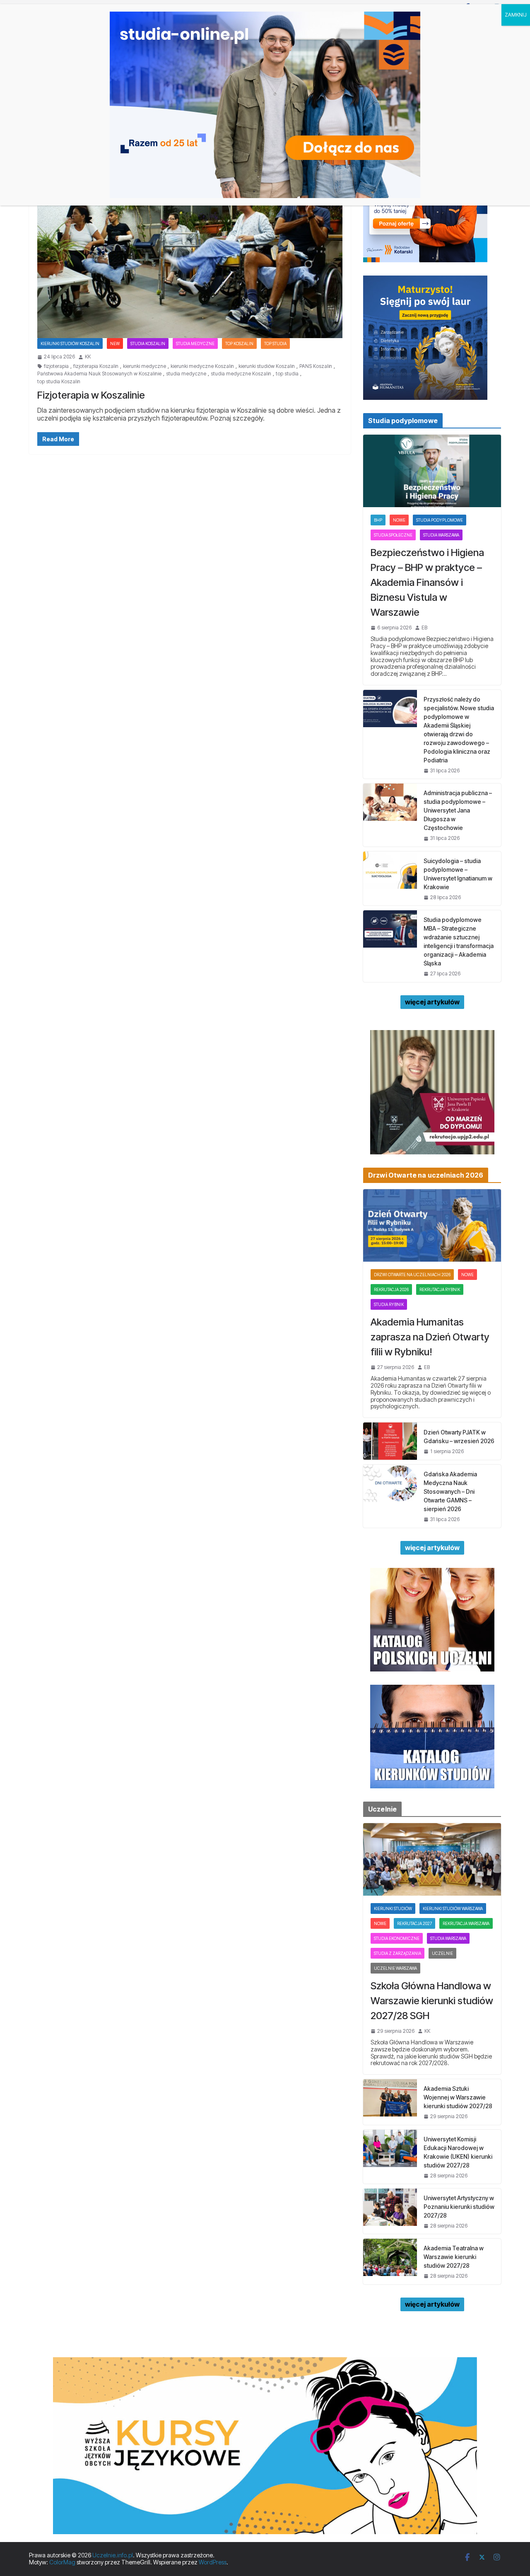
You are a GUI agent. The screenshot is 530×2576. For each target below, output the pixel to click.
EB (424, 628)
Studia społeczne (393, 535)
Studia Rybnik (389, 1304)
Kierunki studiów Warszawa (453, 1908)
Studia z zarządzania (397, 1953)
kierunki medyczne (145, 366)
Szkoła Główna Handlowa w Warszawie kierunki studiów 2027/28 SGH (432, 2001)
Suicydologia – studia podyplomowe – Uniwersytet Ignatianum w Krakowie (458, 874)
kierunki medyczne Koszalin (202, 366)
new (115, 343)
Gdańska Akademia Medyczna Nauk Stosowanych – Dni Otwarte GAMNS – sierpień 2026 (450, 1491)
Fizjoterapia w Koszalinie (91, 395)
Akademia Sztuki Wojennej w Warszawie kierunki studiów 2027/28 (458, 2097)
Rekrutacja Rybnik (440, 1289)
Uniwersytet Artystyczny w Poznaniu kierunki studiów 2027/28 (459, 2207)
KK (88, 357)
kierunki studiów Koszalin (267, 366)
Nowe (399, 520)
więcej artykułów (432, 1002)
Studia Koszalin (148, 343)
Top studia (275, 343)
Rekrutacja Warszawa (466, 1923)
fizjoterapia (56, 366)
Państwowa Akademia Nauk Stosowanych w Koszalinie (99, 374)
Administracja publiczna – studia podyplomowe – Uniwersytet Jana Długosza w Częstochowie (458, 810)
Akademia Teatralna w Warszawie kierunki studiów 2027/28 (454, 2257)
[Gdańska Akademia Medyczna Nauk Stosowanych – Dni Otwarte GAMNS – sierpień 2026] (390, 1496)
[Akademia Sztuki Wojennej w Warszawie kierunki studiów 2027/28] (390, 2102)
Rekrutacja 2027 (414, 1923)
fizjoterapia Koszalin (96, 366)
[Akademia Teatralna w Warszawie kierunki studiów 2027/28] (390, 2261)
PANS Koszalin (316, 366)
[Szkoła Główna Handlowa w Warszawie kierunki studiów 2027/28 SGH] (432, 1859)
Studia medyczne (195, 343)
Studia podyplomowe (440, 520)
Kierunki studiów (393, 1908)
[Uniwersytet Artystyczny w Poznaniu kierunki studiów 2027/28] (390, 2211)
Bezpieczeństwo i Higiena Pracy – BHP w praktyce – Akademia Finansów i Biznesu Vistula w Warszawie (427, 582)
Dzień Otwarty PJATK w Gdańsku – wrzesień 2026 (459, 1437)
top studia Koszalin (59, 382)
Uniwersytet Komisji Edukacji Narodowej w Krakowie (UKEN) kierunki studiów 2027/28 (458, 2152)
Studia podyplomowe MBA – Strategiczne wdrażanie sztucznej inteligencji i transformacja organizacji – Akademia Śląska (459, 941)
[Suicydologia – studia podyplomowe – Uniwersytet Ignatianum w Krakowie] (390, 878)
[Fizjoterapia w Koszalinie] (190, 253)
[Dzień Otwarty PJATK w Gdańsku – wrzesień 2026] (390, 1441)
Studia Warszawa (441, 535)
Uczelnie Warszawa (395, 1968)
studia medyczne (186, 374)
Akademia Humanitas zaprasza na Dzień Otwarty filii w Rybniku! (430, 1337)
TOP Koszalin (239, 343)
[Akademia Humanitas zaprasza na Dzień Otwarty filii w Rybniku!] (432, 1225)
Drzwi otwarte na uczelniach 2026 (412, 1275)
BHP (378, 520)
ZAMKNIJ (516, 15)
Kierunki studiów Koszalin (70, 343)
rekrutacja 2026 (391, 1289)
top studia (287, 374)
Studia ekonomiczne (397, 1938)
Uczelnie (442, 1953)
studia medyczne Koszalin (241, 374)
